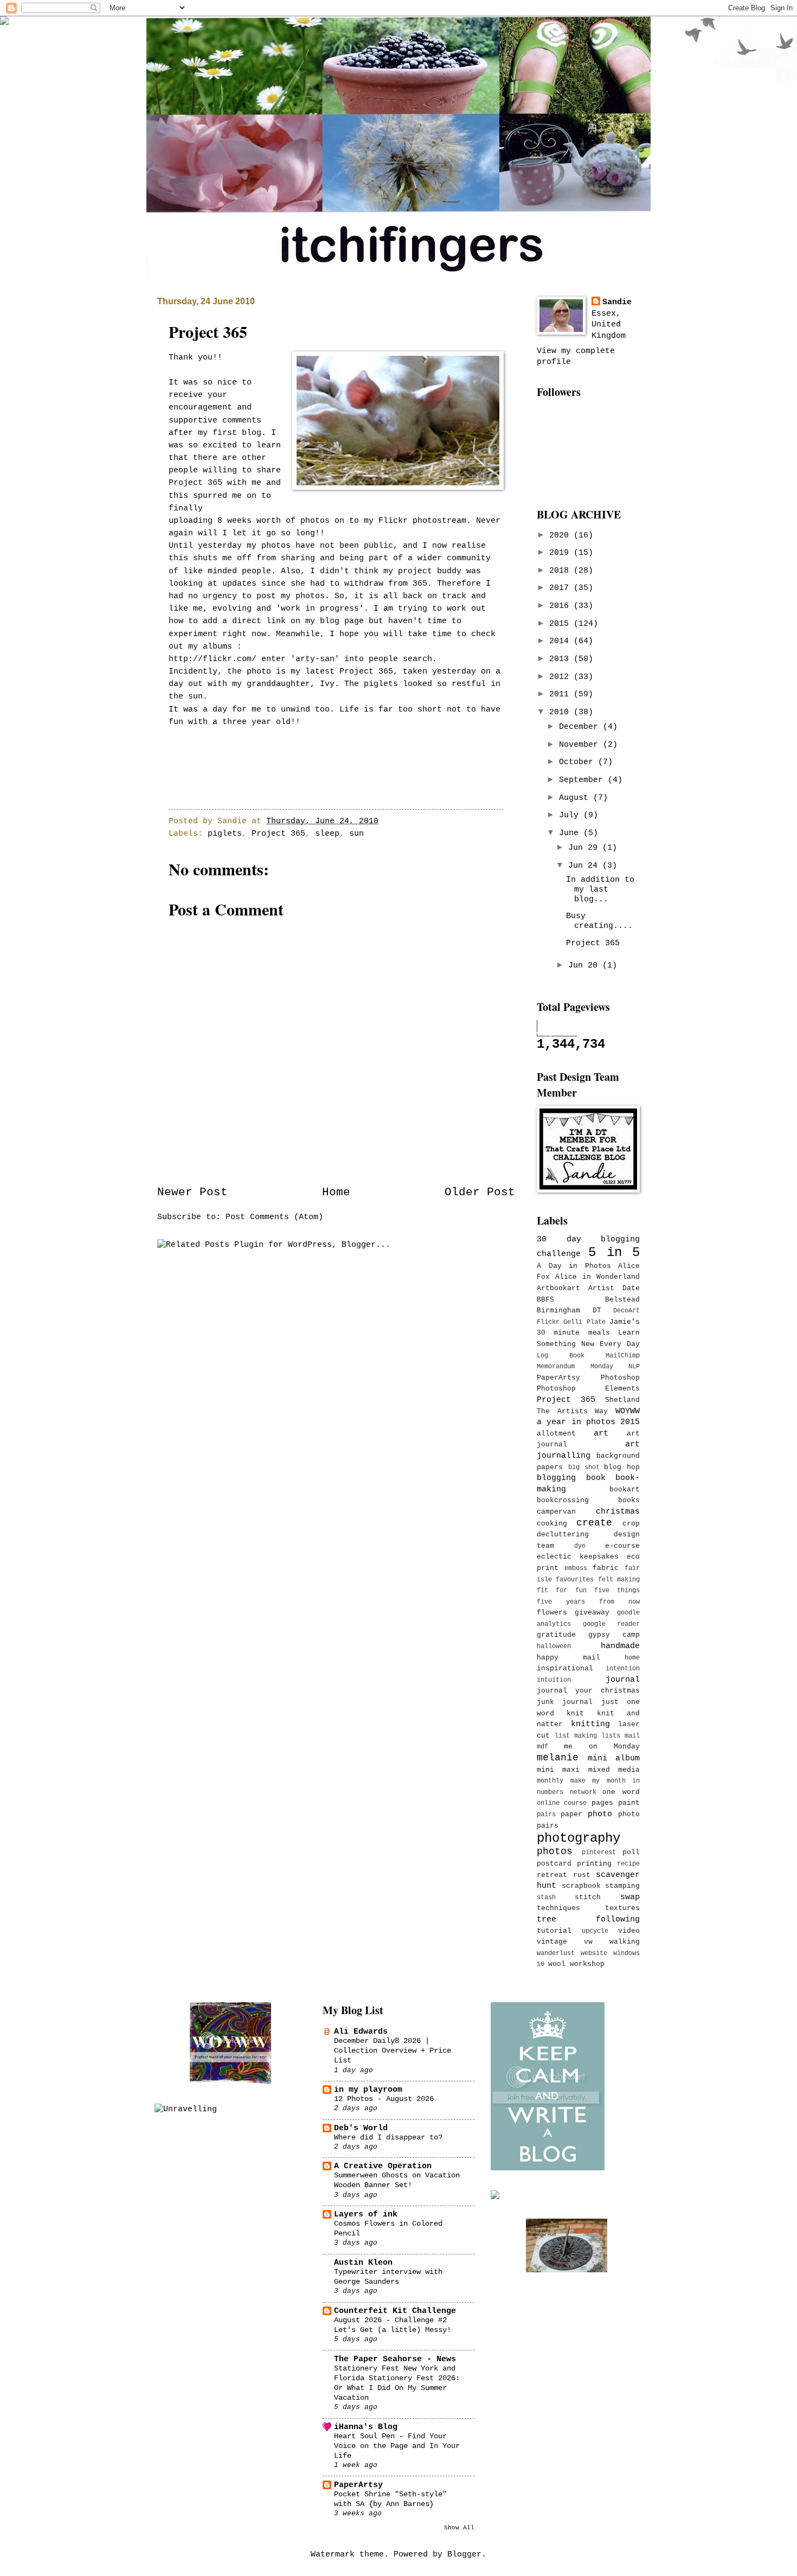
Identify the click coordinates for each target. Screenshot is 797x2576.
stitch (588, 1897)
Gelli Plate (584, 1322)
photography (579, 1838)
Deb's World (361, 2128)
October (579, 762)
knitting (590, 1724)
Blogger (464, 2554)
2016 (561, 606)
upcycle (595, 1931)
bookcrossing (563, 1500)
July (571, 815)
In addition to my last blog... (600, 889)
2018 (561, 571)
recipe (628, 1864)
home (632, 1658)
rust (582, 1875)
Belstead (622, 1300)
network (583, 1792)
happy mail (568, 1658)
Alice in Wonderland (597, 1277)
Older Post (480, 1192)
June (571, 833)
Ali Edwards (361, 2032)
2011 (561, 694)
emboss (576, 1568)
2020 (561, 535)
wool (557, 1964)
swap (630, 1897)
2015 (561, 624)
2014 (561, 641)
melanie (558, 1758)
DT (597, 1311)
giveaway (592, 1613)
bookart (625, 1489)
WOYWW (628, 1411)
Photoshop (620, 1378)
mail (632, 1736)
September (583, 780)
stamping (622, 1886)
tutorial (554, 1931)
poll (631, 1852)
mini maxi (558, 1770)
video (629, 1931)
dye (580, 1546)
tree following (588, 1919)
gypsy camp (614, 1635)
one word (621, 1792)
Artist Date (614, 1288)
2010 (561, 712)
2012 (561, 677)
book (596, 1478)
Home (336, 1192)
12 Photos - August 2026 (384, 2099)
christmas (618, 1511)
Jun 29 (585, 848)
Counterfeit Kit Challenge (395, 2311)
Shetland (622, 1400)
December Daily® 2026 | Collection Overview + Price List (393, 2050)
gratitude (556, 1635)
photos (555, 1851)
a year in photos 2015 (588, 1422)
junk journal (565, 1702)
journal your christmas (588, 1691)
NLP (634, 1367)
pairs (546, 1815)
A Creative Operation (383, 2166)
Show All (459, 2528)
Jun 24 (585, 866)
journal (623, 1680)
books (629, 1500)
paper (571, 1814)
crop (631, 1524)
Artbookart (558, 1288)
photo (600, 1814)
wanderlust (556, 1953)
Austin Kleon (363, 2263)
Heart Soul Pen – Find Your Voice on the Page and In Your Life (397, 2446)
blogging (556, 1478)
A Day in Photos (574, 1266)
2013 (561, 659)
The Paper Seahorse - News (395, 2359)
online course (562, 1803)
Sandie (617, 302)
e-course (622, 1546)
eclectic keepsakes (578, 1557)
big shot (584, 1468)
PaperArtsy (558, 1378)
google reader (612, 1624)
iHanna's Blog (366, 2427)
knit (575, 1713)
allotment (556, 1434)
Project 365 (278, 834)
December (581, 727)
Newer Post (192, 1192)
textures (622, 1908)
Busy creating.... (599, 921)
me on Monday (602, 1747)
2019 (561, 553)
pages (602, 1803)
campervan (556, 1512)
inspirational (565, 1668)
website (594, 1953)
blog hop (622, 1467)
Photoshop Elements (588, 1389)
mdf (542, 1747)
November (581, 745)
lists (611, 1736)
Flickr (548, 1322)
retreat (552, 1875)
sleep (327, 834)
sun (356, 834)
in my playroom (368, 2090)
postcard (554, 1864)
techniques (558, 1908)
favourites (575, 1580)
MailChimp (623, 1356)
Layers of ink (366, 2214)
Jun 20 (585, 965)
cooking (552, 1524)
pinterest (599, 1853)
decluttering (563, 1534)
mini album (614, 1758)
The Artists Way (572, 1411)
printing (594, 1864)
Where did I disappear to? (388, 2137)
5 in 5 (614, 1252)
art (601, 1433)
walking (625, 1942)
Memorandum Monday (575, 1367)
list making (576, 1736)
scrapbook (581, 1886)
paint (629, 1803)
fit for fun (562, 1591)
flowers (552, 1613)
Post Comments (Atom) (274, 1217)
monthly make (561, 1781)
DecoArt (626, 1311)
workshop (587, 1964)
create (594, 1523)
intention (623, 1669)
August (576, 798)
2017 (561, 588)
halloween (554, 1646)
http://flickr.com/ (213, 659)
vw (588, 1942)
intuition (554, 1680)
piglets (225, 834)
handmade (620, 1646)
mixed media (614, 1770)
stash (546, 1898)
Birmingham (558, 1311)
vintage (552, 1942)
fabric (606, 1568)
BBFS (545, 1300)
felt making (619, 1580)
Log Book (561, 1356)
